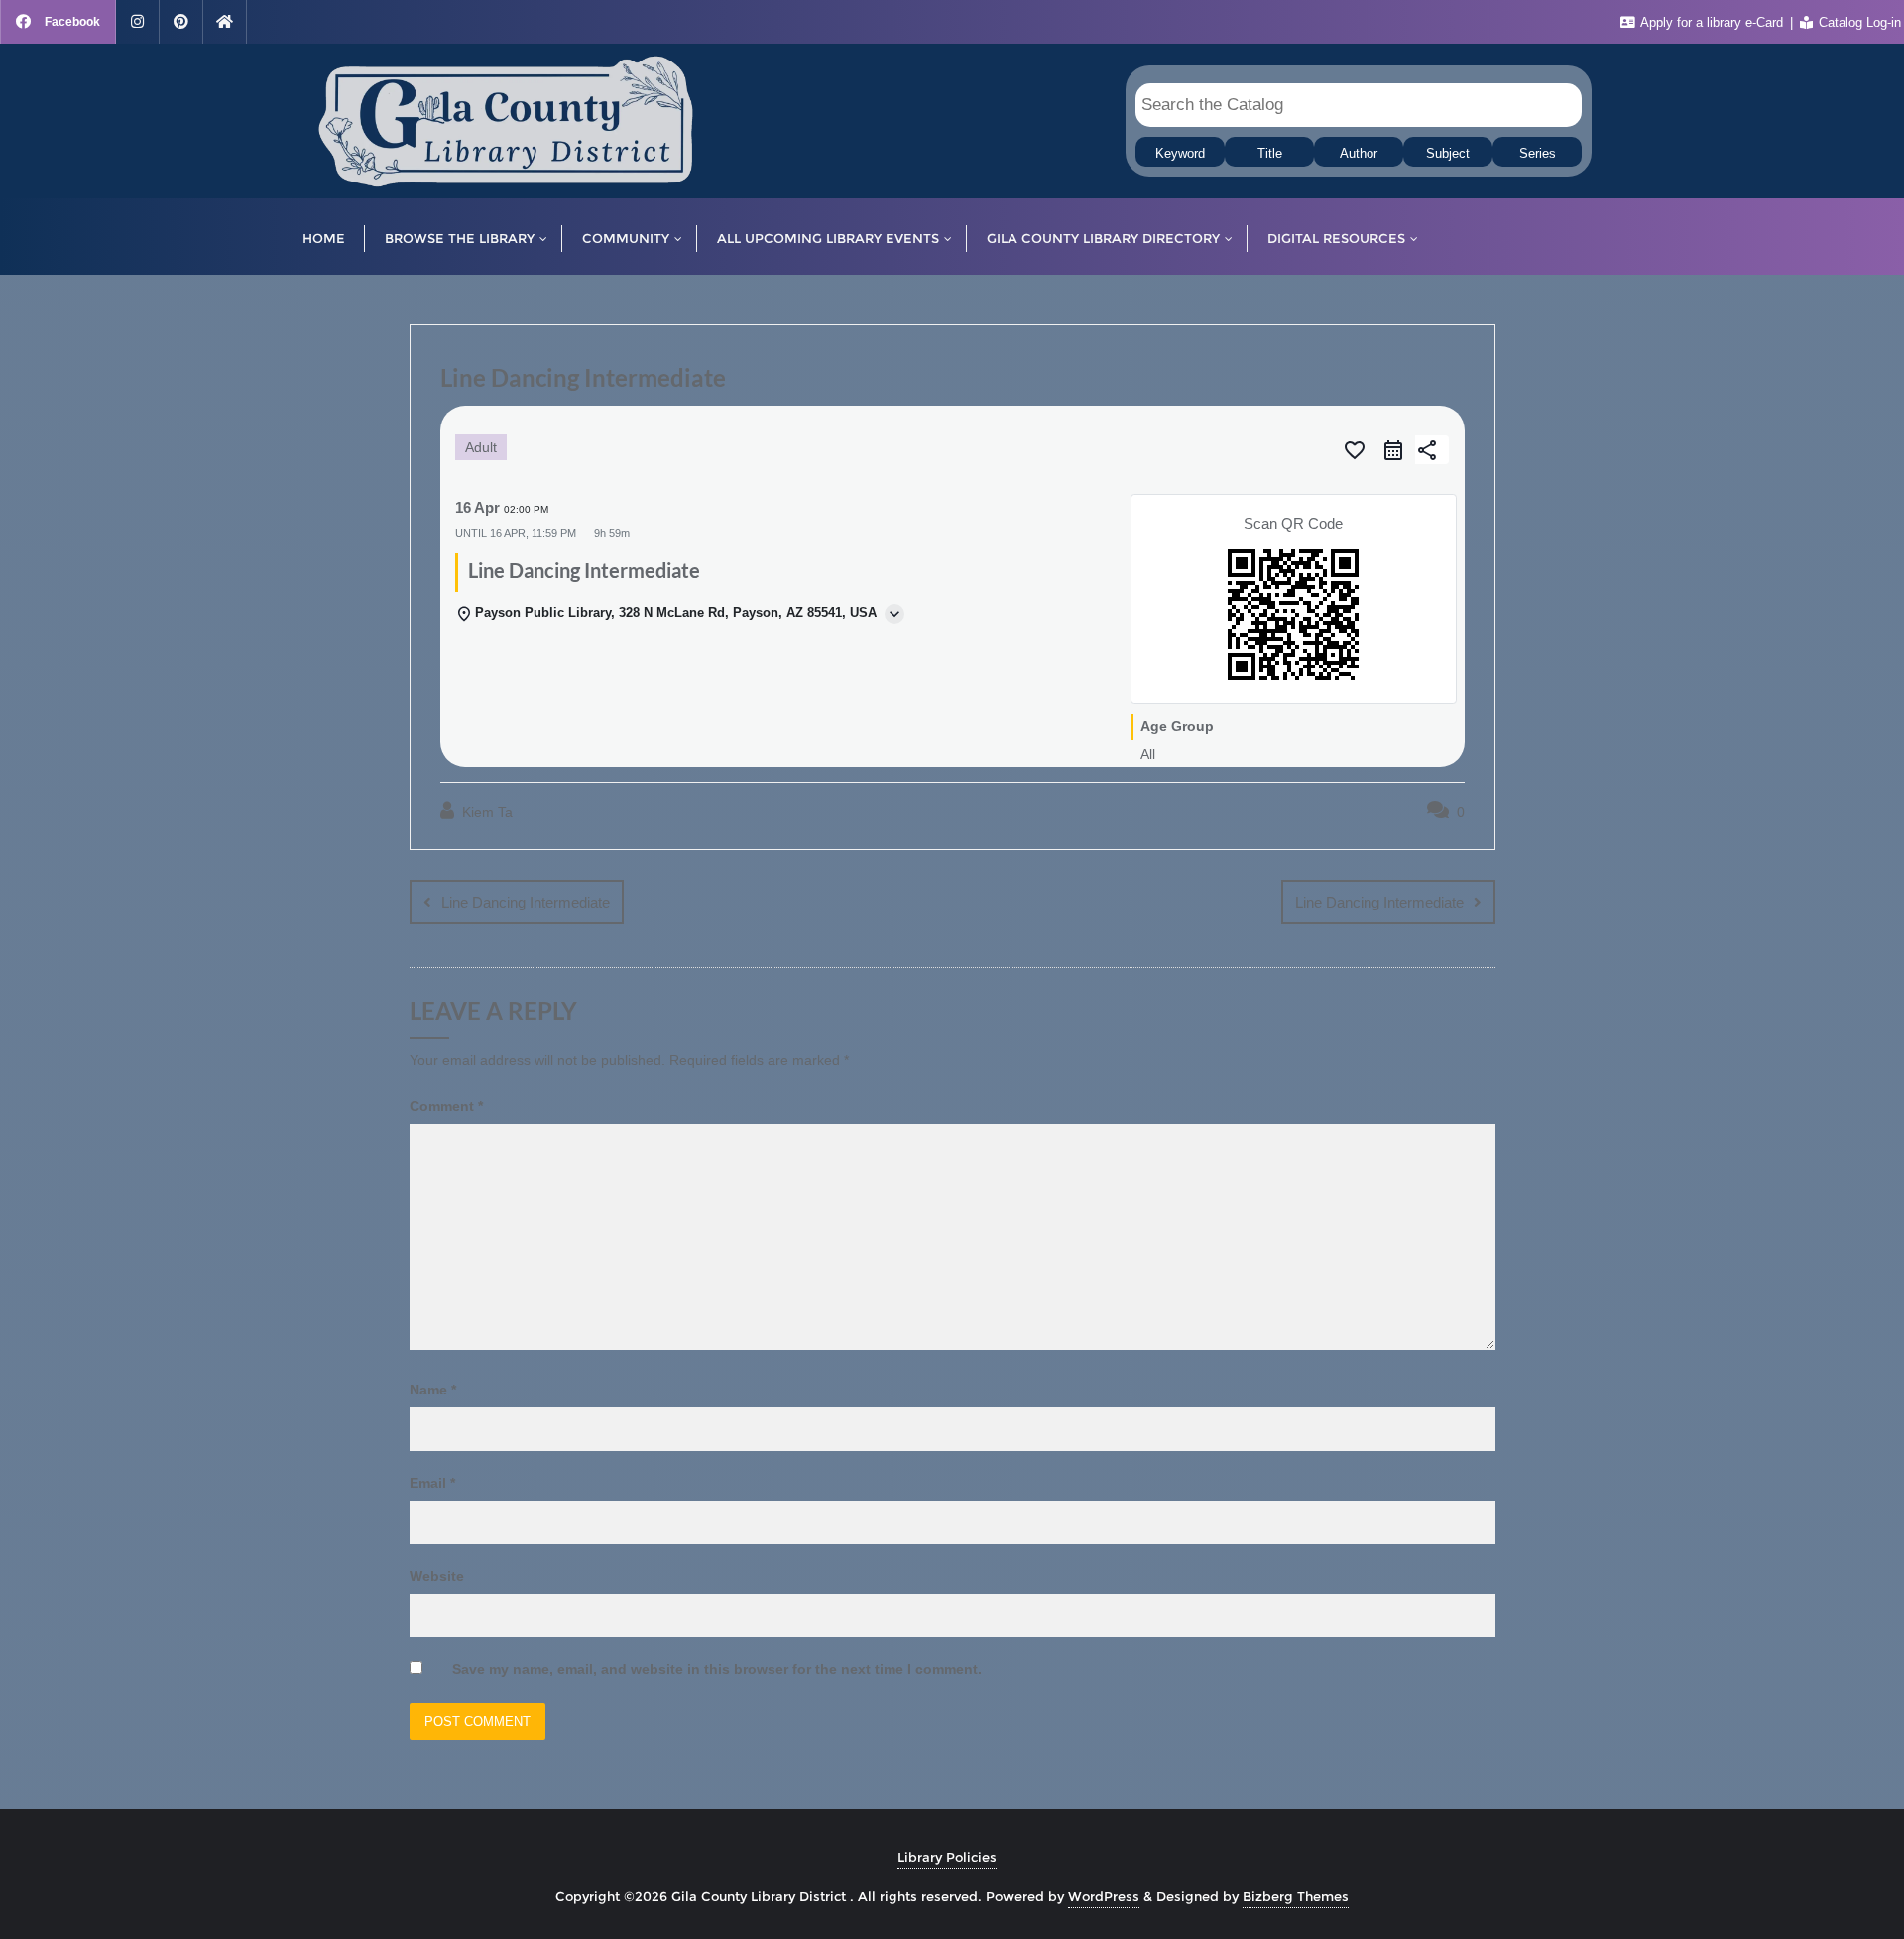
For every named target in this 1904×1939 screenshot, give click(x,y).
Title (1270, 154)
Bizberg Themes (1296, 1896)
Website (437, 1576)
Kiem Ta (485, 812)
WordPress (1104, 1896)
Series (1538, 154)
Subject (1448, 154)
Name (433, 1390)
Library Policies (947, 1857)
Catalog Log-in (1858, 22)
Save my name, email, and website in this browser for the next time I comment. (717, 1669)
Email (432, 1483)
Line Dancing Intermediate (526, 902)
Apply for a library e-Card (1712, 22)
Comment (446, 1106)
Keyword (1180, 154)
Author (1359, 154)
